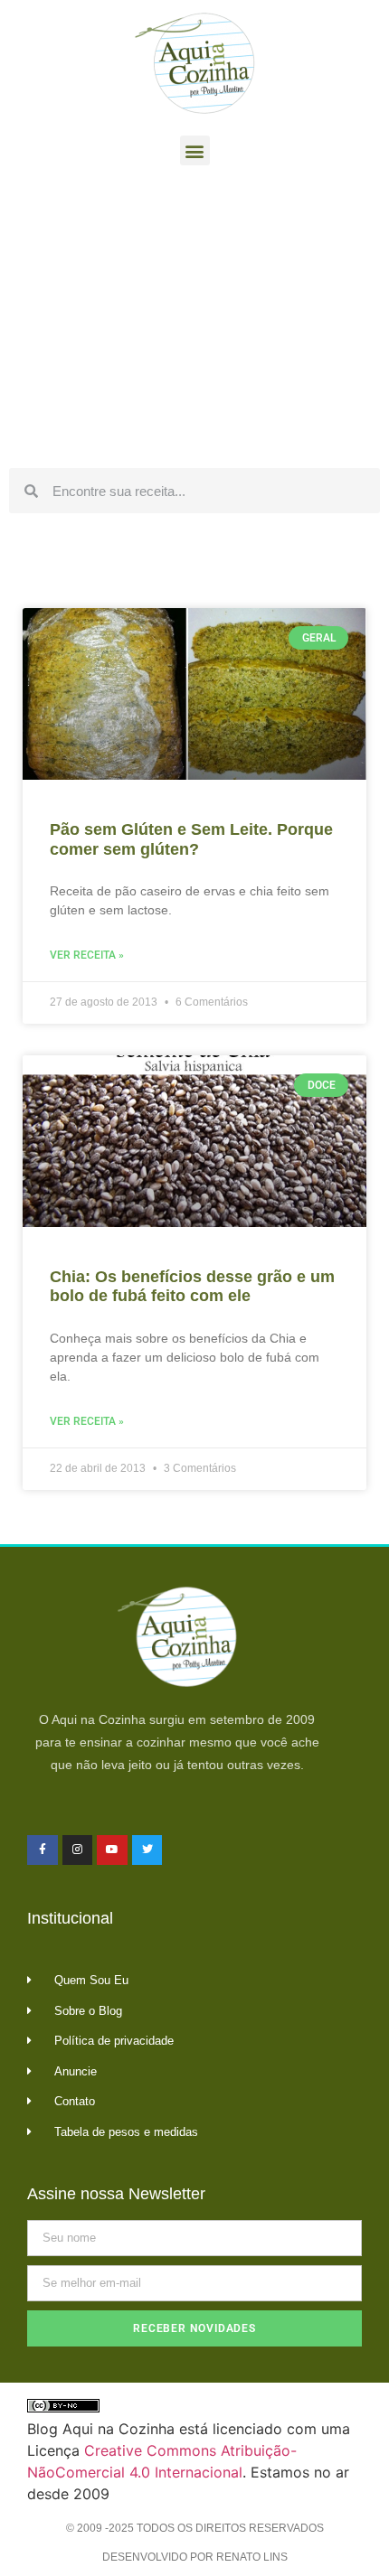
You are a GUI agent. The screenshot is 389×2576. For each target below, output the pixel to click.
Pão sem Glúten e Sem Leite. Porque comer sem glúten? (191, 839)
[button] (195, 150)
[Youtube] (112, 1850)
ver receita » (87, 955)
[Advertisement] (194, 322)
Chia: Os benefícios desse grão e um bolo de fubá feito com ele (192, 1287)
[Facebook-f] (43, 1850)
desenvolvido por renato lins (195, 2557)
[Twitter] (147, 1850)
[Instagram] (78, 1850)
